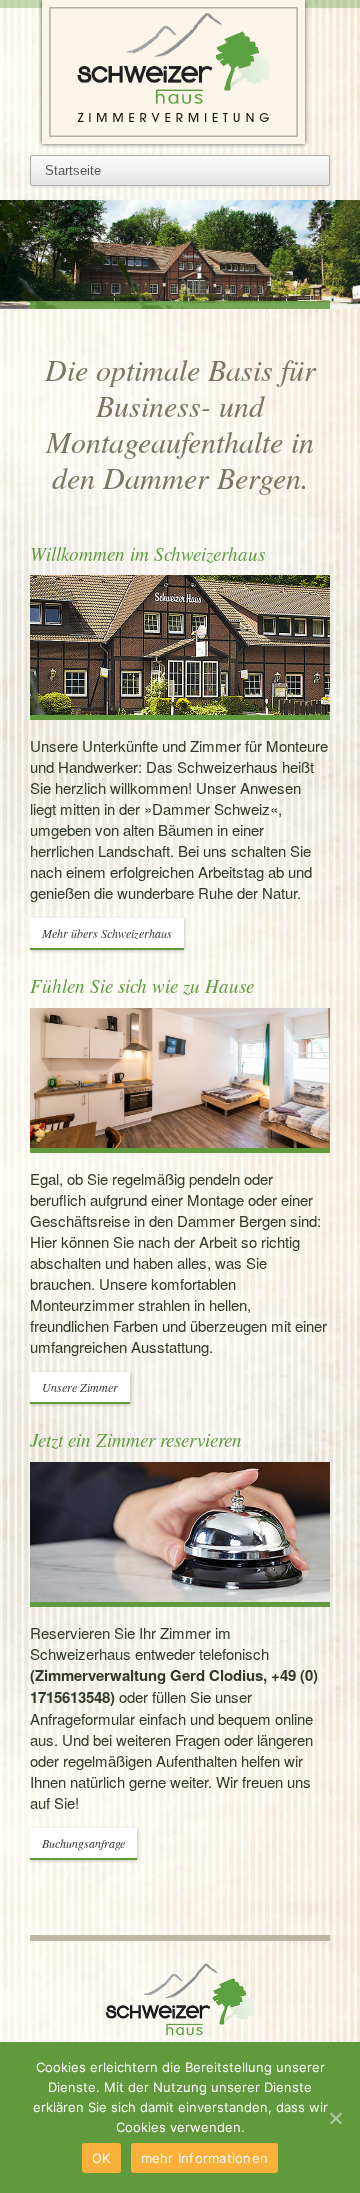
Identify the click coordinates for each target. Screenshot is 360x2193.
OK (101, 2158)
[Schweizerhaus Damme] (180, 71)
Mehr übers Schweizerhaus (107, 933)
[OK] (335, 2118)
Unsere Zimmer (80, 1387)
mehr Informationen (205, 2158)
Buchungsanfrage (83, 1843)
